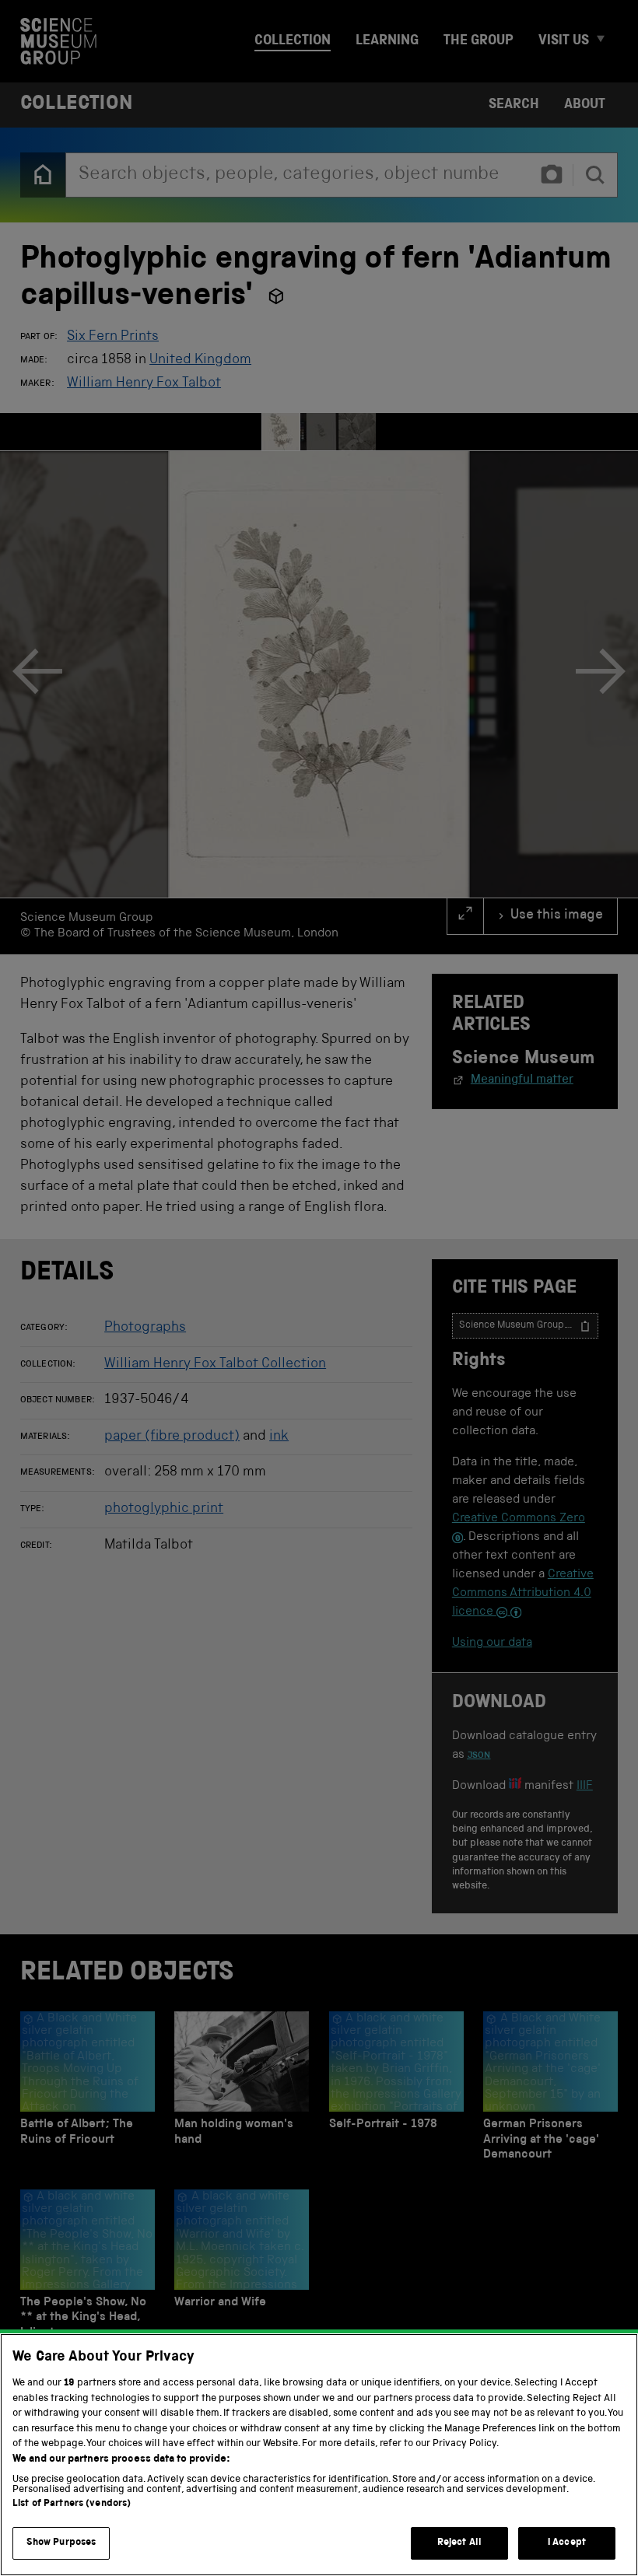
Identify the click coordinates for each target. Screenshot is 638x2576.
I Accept (567, 2543)
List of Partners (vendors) (72, 2504)
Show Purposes (61, 2543)
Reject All (459, 2543)
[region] (319, 2455)
